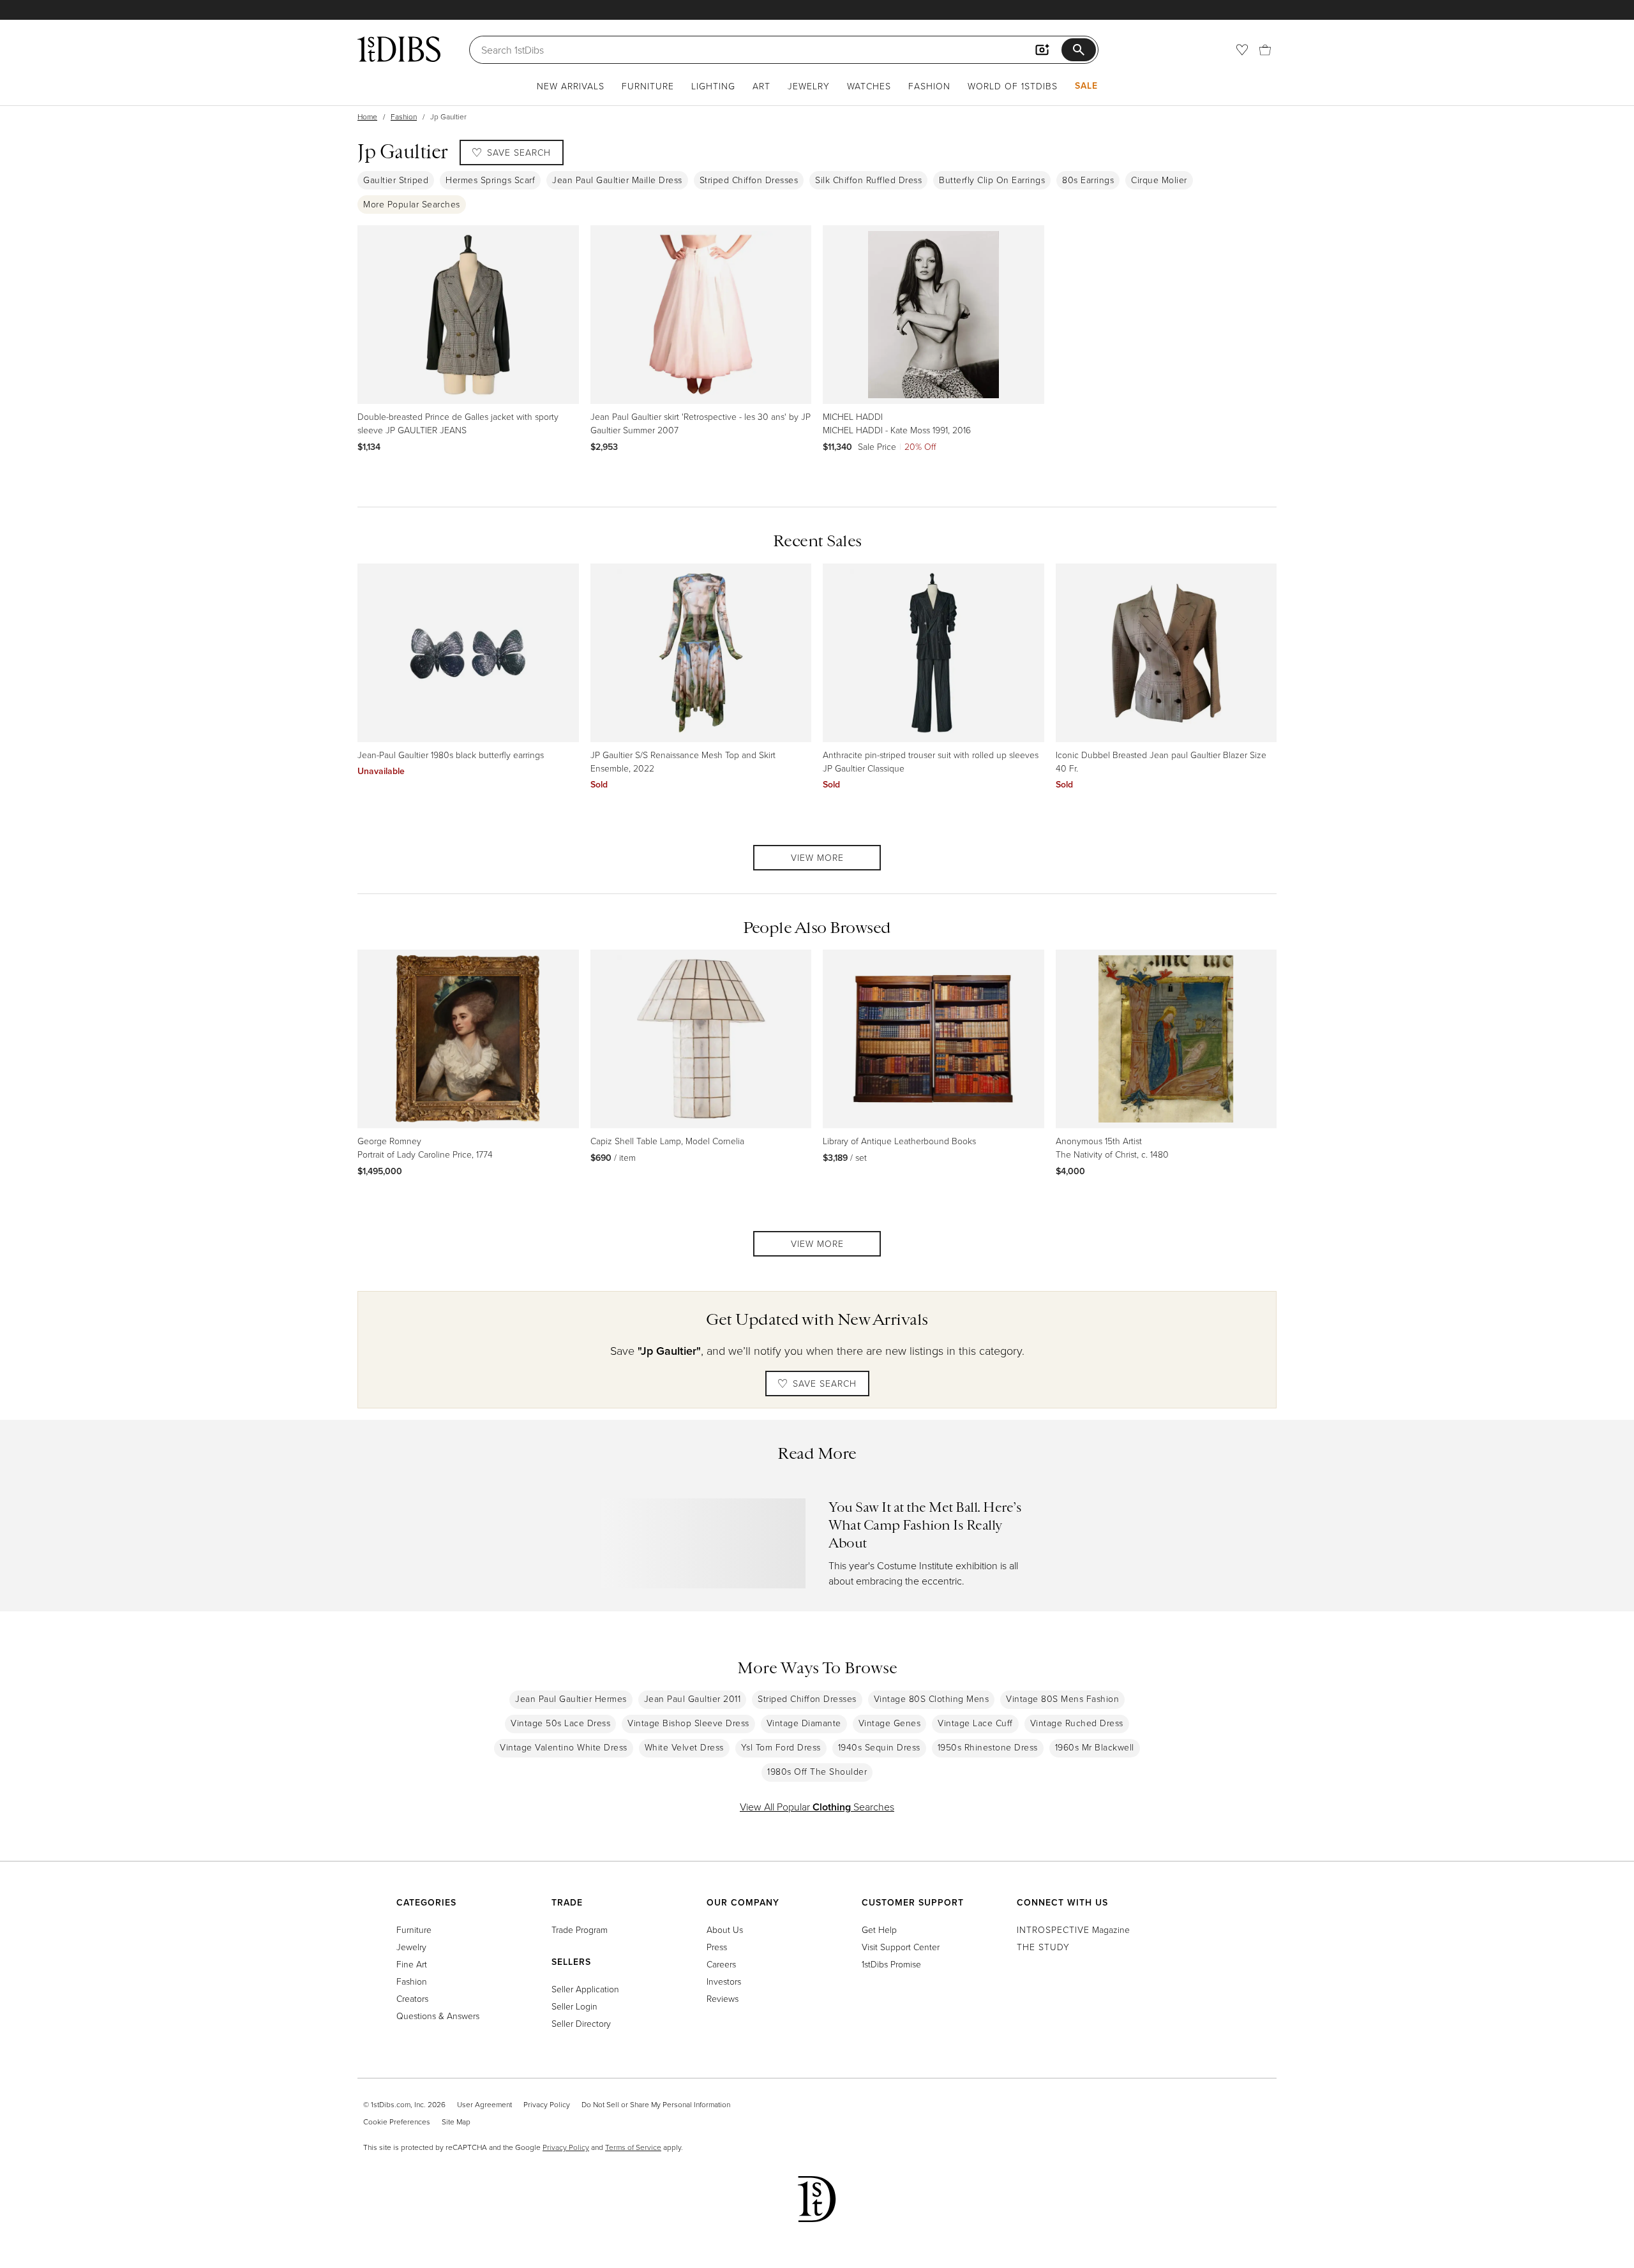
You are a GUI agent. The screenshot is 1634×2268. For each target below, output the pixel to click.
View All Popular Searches (817, 1807)
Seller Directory (581, 2023)
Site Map (456, 2122)
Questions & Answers (438, 2016)
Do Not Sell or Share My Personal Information (656, 2104)
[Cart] (1265, 50)
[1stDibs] (399, 49)
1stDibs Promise (891, 1964)
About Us (725, 1929)
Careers (721, 1964)
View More (817, 857)
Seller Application (585, 1989)
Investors (724, 1981)
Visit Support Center (901, 1947)
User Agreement (484, 2104)
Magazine (1073, 1929)
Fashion (929, 86)
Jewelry (809, 86)
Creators (412, 1998)
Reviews (723, 1998)
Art (761, 86)
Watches (869, 86)
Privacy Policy (547, 2104)
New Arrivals (571, 86)
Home (367, 116)
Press (717, 1947)
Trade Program (580, 1929)
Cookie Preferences (397, 2122)
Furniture (648, 86)
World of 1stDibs (1013, 86)
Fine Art (412, 1964)
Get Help (879, 1929)
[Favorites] (1242, 50)
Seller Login (574, 2006)
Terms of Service (633, 2147)
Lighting (713, 86)
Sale (1086, 86)
